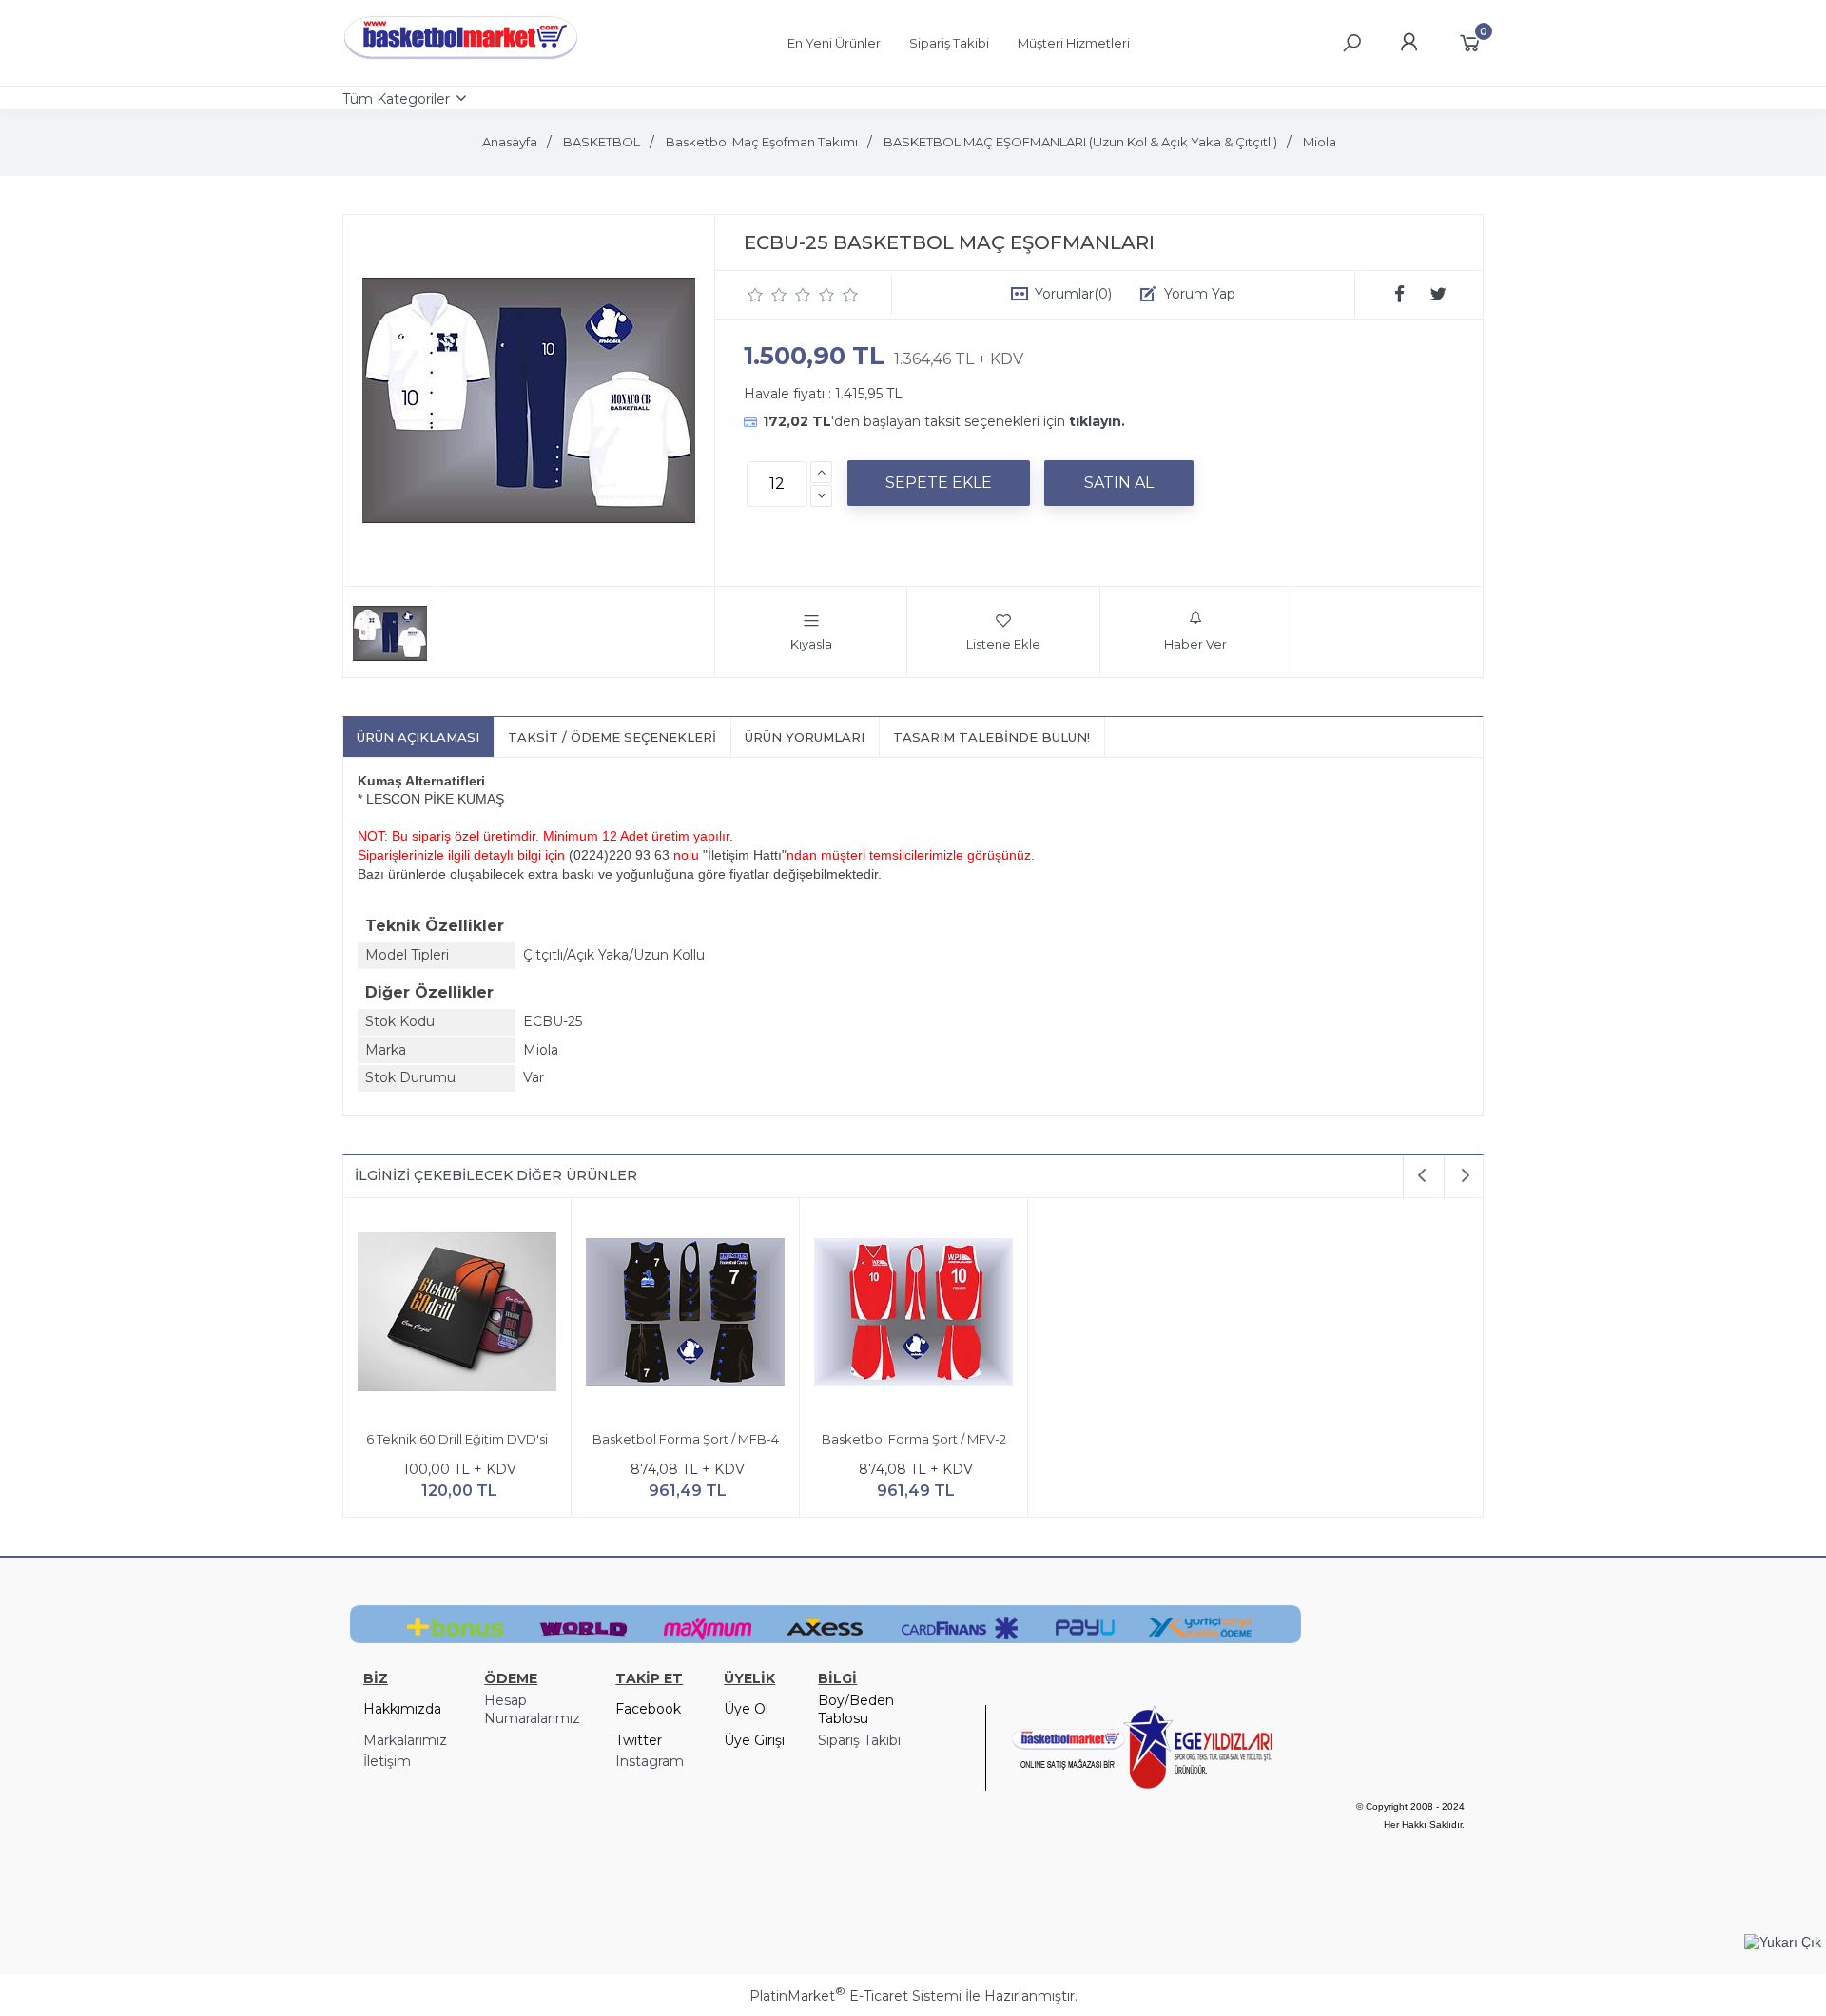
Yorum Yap (1200, 294)
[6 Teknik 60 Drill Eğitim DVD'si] (457, 1315)
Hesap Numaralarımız (532, 1710)
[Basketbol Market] (461, 60)
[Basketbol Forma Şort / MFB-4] (685, 1315)
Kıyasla (811, 644)
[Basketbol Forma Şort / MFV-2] (913, 1315)
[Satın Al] (1119, 483)
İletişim (387, 1761)
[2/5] (767, 295)
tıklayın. (1097, 421)
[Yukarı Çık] (1783, 1942)
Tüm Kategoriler (396, 99)
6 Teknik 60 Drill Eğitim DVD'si (457, 1439)
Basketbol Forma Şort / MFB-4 (686, 1439)
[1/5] (756, 295)
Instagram (650, 1761)
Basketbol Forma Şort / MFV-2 (914, 1439)
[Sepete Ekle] (939, 483)
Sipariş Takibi (859, 1740)
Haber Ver (1195, 644)
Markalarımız (405, 1740)
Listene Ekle (1003, 644)
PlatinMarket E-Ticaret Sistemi (855, 1996)
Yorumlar (1073, 294)
